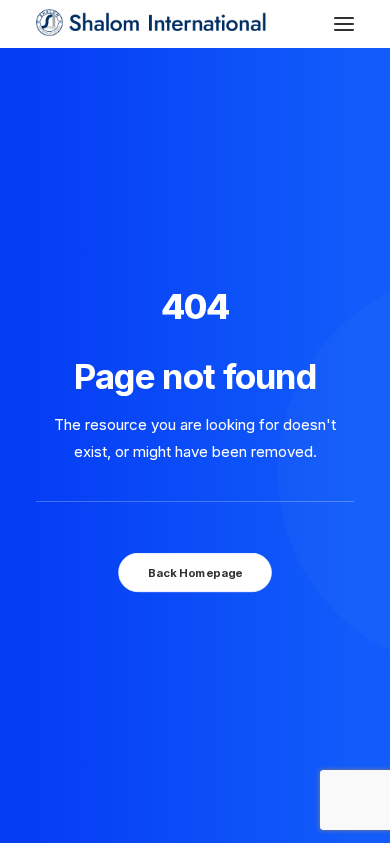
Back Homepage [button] (195, 572)
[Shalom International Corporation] (153, 24)
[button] (344, 24)
